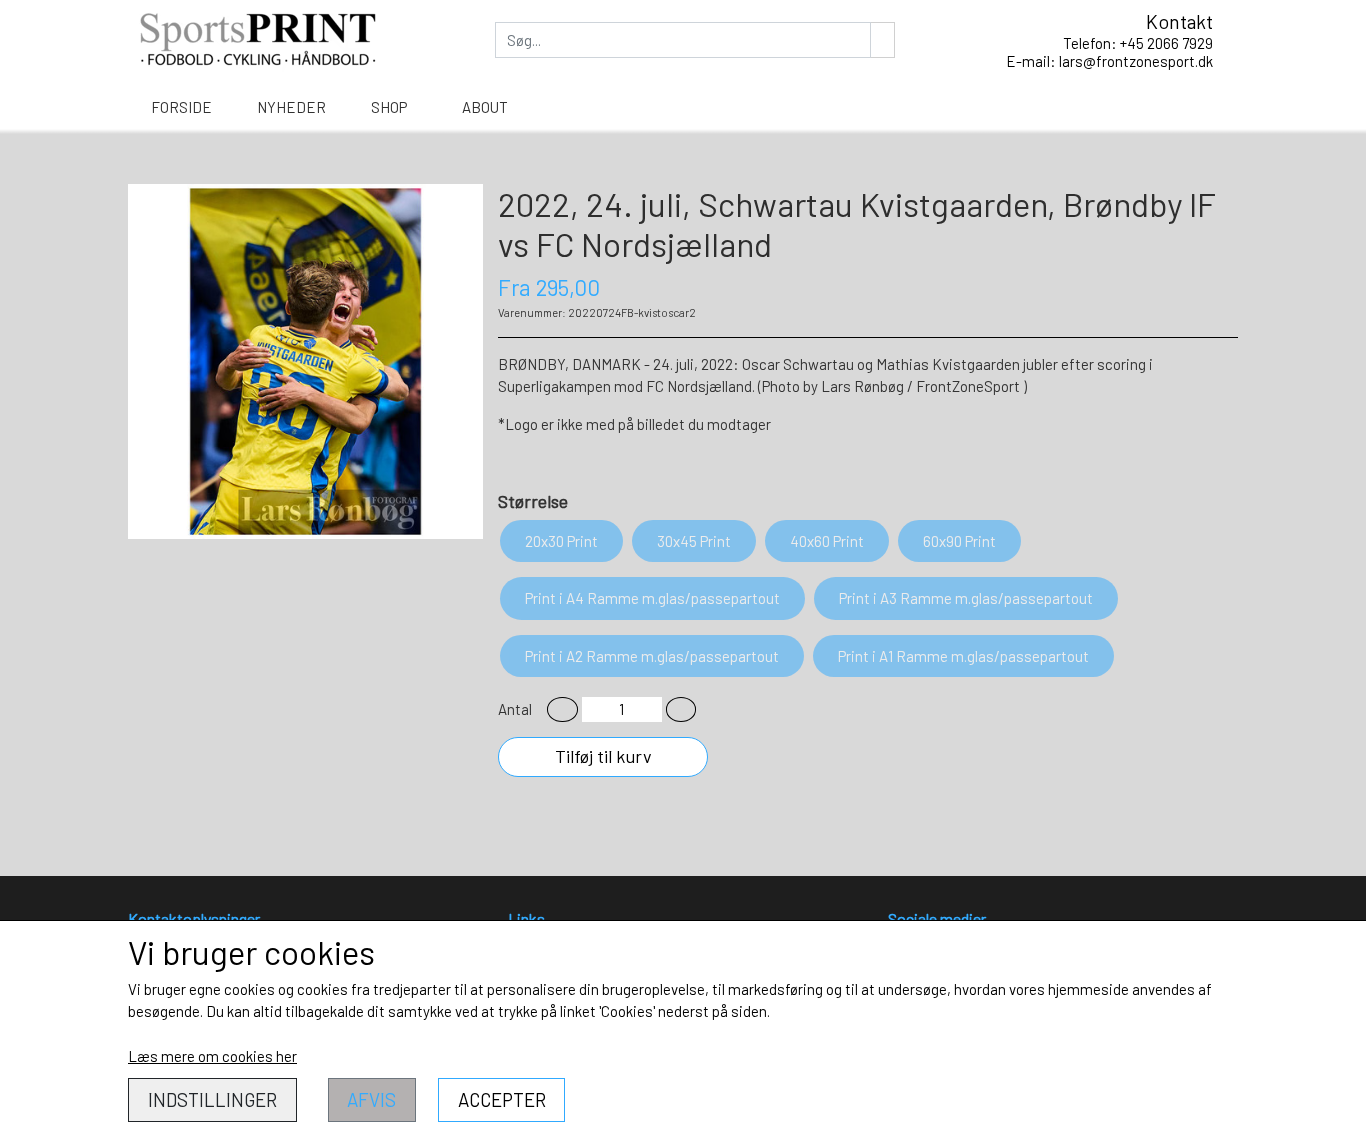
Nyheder (291, 107)
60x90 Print (959, 541)
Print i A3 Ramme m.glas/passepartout (966, 598)
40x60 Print (827, 541)
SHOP (389, 107)
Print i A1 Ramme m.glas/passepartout (963, 656)
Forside (181, 107)
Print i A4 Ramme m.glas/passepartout (652, 598)
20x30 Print (561, 541)
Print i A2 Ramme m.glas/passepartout (652, 656)
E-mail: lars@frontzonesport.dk (1109, 61)
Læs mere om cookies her (212, 1056)
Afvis (371, 1099)
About (485, 107)
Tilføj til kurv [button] (603, 756)
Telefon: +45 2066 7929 (1138, 43)
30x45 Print (694, 541)
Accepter (502, 1099)
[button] (562, 709)
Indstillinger (212, 1099)
